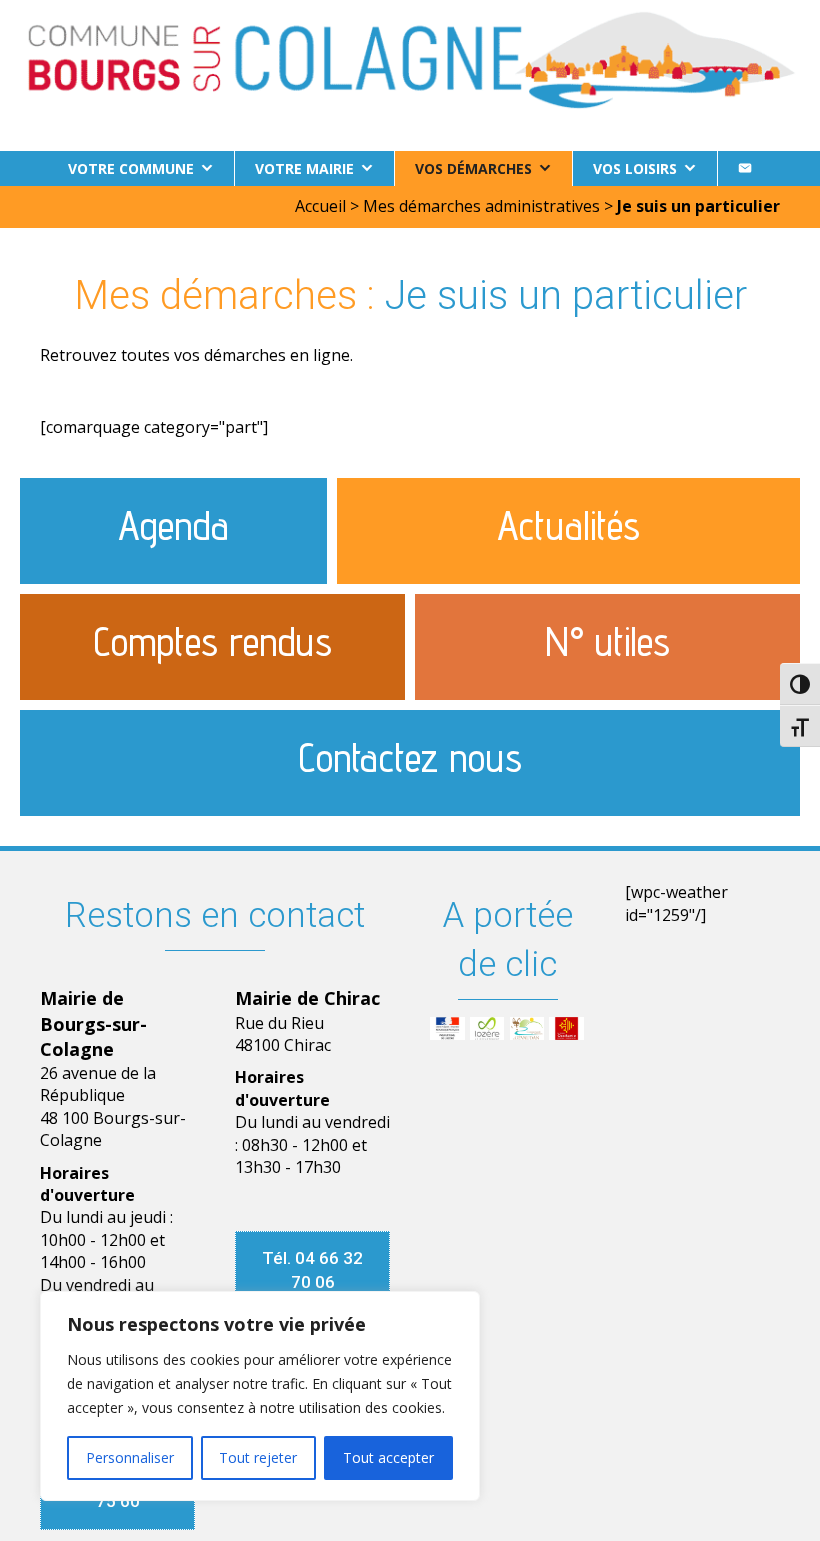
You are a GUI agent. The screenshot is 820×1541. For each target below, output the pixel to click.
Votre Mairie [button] (304, 168)
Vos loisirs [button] (635, 168)
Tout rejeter (258, 1457)
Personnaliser (130, 1457)
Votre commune (131, 168)
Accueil (320, 206)
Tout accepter (388, 1457)
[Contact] (745, 168)
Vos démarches (473, 168)
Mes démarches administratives (481, 206)
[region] (260, 1396)
